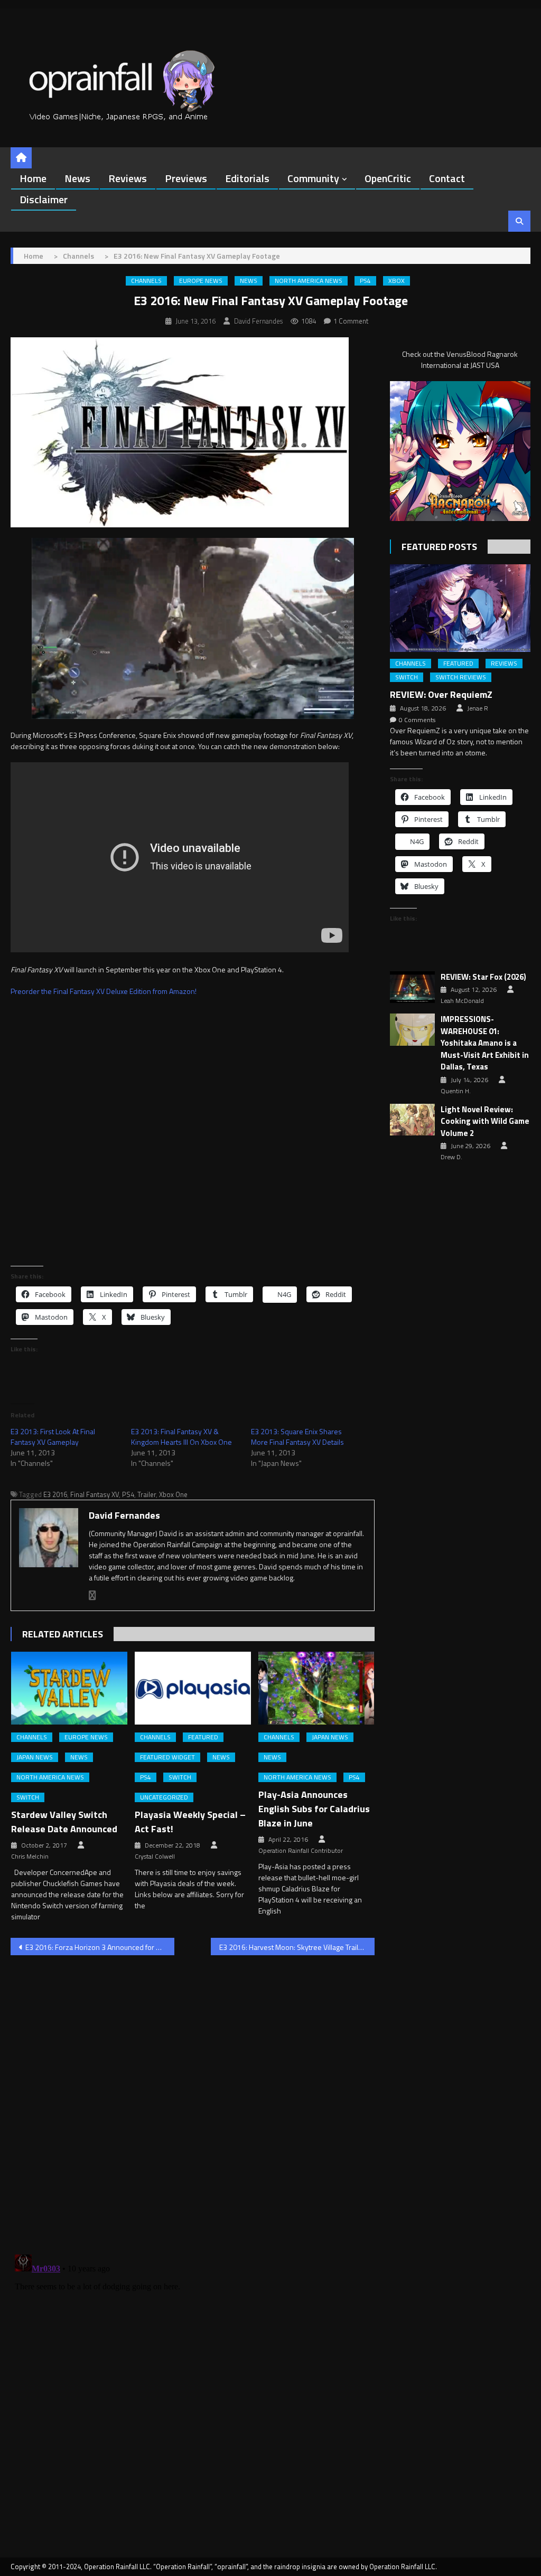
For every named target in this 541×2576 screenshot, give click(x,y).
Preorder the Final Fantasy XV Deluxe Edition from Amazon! (104, 991)
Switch (28, 1797)
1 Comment (351, 321)
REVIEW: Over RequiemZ (441, 694)
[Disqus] (192, 2098)
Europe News (201, 281)
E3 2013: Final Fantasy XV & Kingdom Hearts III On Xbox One (181, 1437)
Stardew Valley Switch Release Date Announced (64, 1822)
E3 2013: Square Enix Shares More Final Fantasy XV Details (297, 1437)
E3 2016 (55, 1494)
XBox (397, 281)
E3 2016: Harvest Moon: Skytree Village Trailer (292, 1947)
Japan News (35, 1757)
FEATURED (203, 1737)
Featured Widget (167, 1757)
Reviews (128, 178)
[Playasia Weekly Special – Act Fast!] (193, 1688)
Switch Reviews (461, 677)
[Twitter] (92, 1595)
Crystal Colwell (155, 1857)
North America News (309, 281)
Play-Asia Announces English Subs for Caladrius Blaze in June (314, 1809)
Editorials (247, 178)
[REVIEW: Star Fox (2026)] (412, 987)
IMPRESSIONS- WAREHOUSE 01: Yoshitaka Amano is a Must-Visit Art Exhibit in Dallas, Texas (485, 1043)
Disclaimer (44, 199)
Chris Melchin (30, 1857)
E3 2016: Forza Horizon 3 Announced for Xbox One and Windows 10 (100, 1947)
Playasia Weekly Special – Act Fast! (190, 1822)
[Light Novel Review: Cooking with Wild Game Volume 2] (412, 1120)
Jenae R (478, 708)
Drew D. (451, 1157)
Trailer (147, 1494)
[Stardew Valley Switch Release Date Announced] (69, 1688)
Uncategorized (164, 1797)
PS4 (365, 281)
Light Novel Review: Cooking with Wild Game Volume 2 (485, 1121)
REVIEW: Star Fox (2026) (483, 977)
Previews (186, 178)
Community (313, 178)
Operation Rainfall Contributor (301, 1851)
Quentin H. (456, 1091)
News (77, 178)
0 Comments (417, 720)
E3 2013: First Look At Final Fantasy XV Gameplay (53, 1437)
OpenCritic (388, 178)
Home (33, 178)
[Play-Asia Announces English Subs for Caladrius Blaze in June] (316, 1688)
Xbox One (173, 1494)
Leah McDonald (462, 1001)
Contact (447, 178)
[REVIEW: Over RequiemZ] (460, 608)
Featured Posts (439, 547)
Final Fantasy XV (95, 1494)
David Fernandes (258, 321)
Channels (146, 281)
